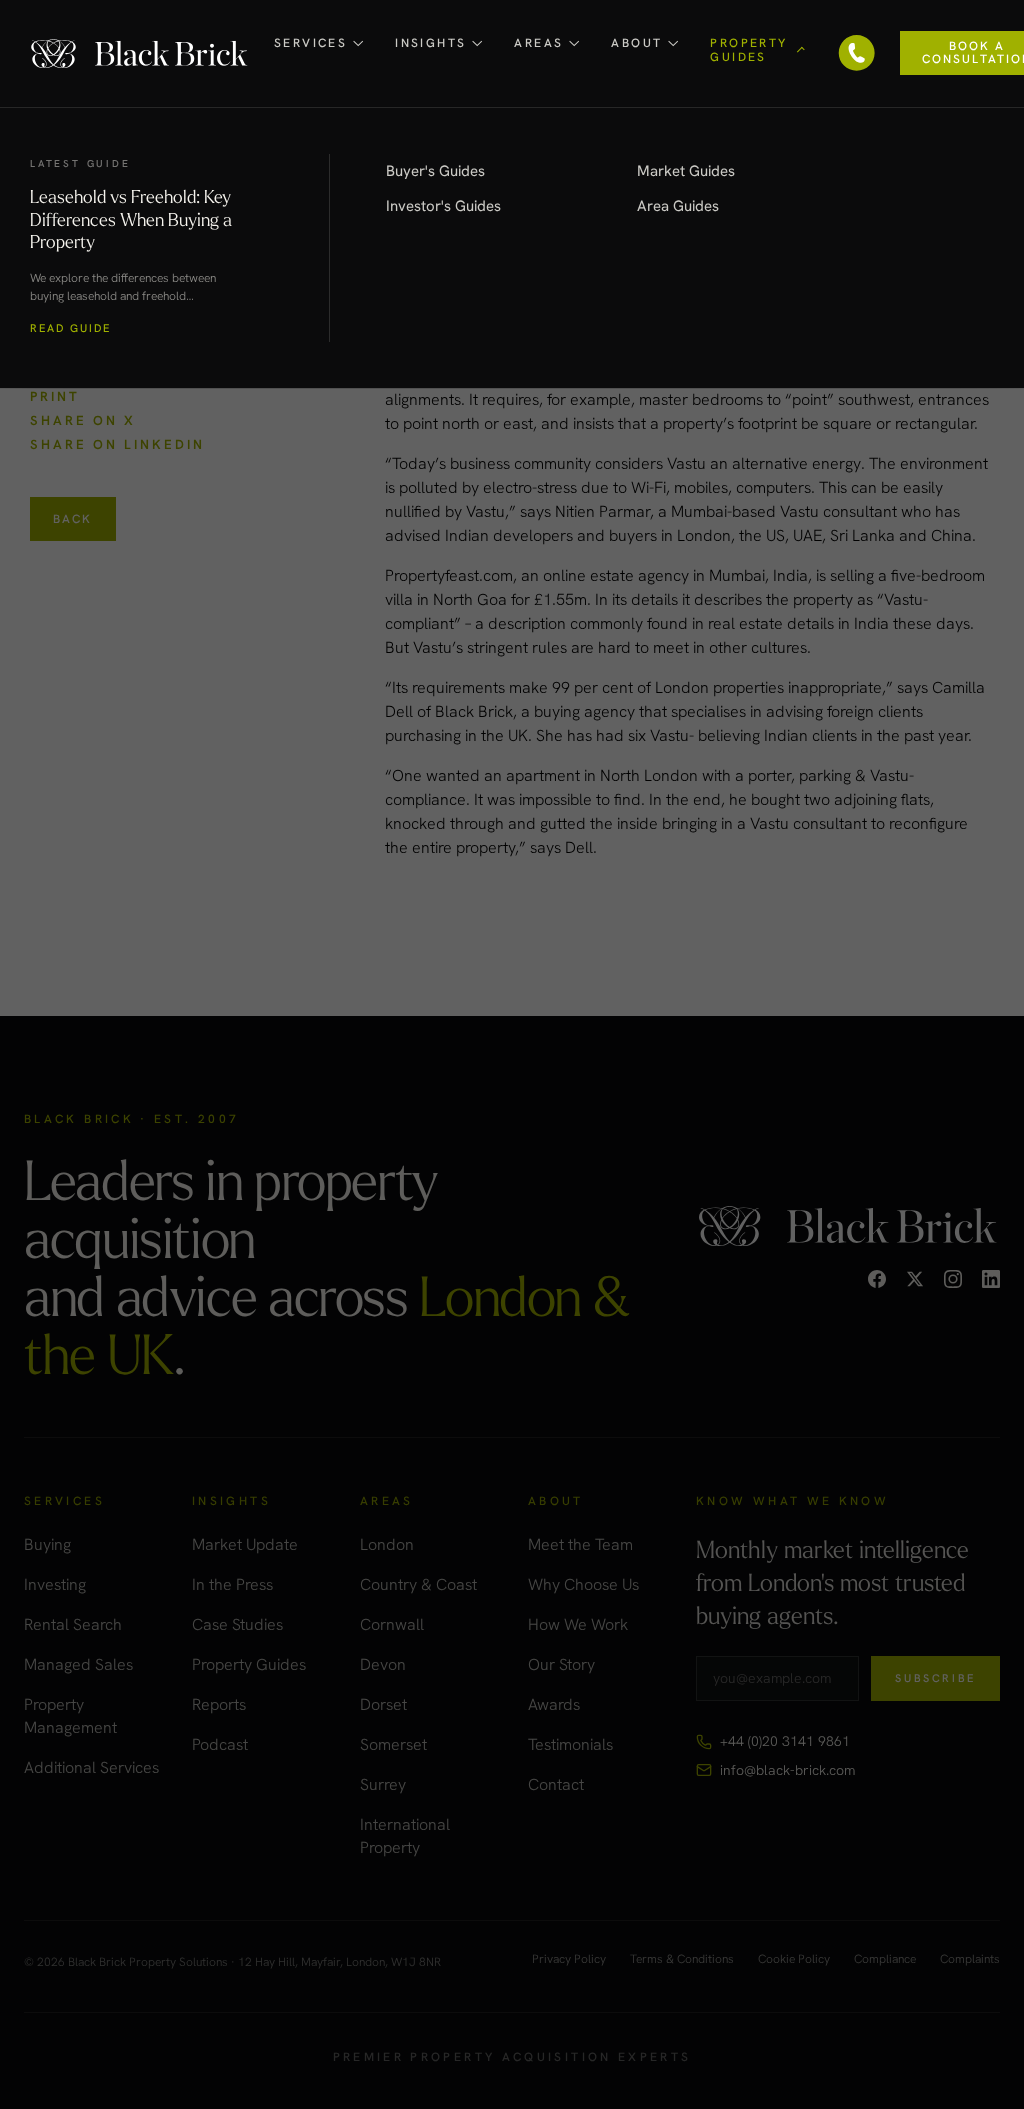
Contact (556, 1784)
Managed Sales (78, 1664)
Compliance (885, 1960)
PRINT (55, 396)
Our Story (561, 1664)
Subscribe (935, 1678)
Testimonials (570, 1744)
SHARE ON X (83, 420)
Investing (55, 1584)
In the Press (232, 1584)
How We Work (578, 1624)
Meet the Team (580, 1544)
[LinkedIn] (991, 1279)
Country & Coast (418, 1584)
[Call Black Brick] (857, 53)
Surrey (383, 1784)
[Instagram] (953, 1279)
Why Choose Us (583, 1584)
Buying (47, 1544)
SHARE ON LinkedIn (117, 444)
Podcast (220, 1744)
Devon (383, 1664)
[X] (915, 1279)
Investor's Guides (443, 206)
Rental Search (73, 1624)
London (387, 1544)
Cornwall (392, 1624)
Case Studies (237, 1624)
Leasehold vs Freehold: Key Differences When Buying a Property (131, 218)
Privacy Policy (569, 1960)
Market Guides (686, 171)
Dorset (383, 1704)
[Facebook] (877, 1279)
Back (73, 519)
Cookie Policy (794, 1960)
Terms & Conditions (682, 1960)
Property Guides (249, 1664)
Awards (554, 1704)
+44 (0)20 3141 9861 (785, 1741)
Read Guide (70, 328)
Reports (219, 1704)
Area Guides (678, 206)
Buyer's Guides (435, 171)
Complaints (970, 1960)
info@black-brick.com (787, 1770)
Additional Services (91, 1767)
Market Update (245, 1544)
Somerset (393, 1744)
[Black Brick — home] (140, 53)
